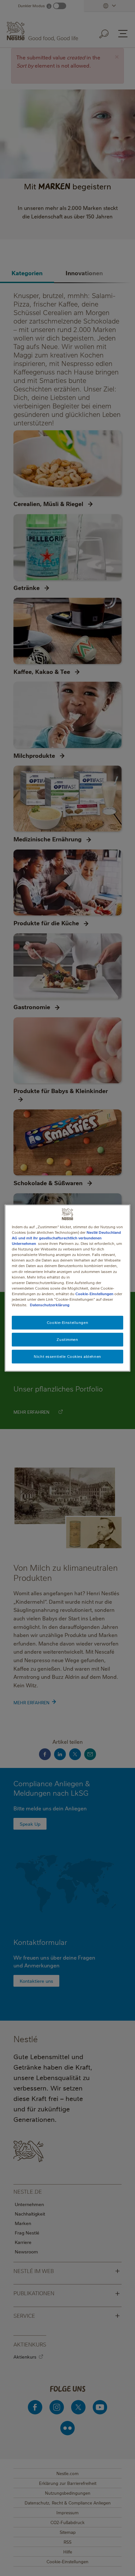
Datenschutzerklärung (50, 1305)
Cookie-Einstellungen (94, 1294)
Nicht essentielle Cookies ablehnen (67, 1356)
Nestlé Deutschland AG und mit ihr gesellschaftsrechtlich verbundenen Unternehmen (66, 1238)
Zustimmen (67, 1339)
